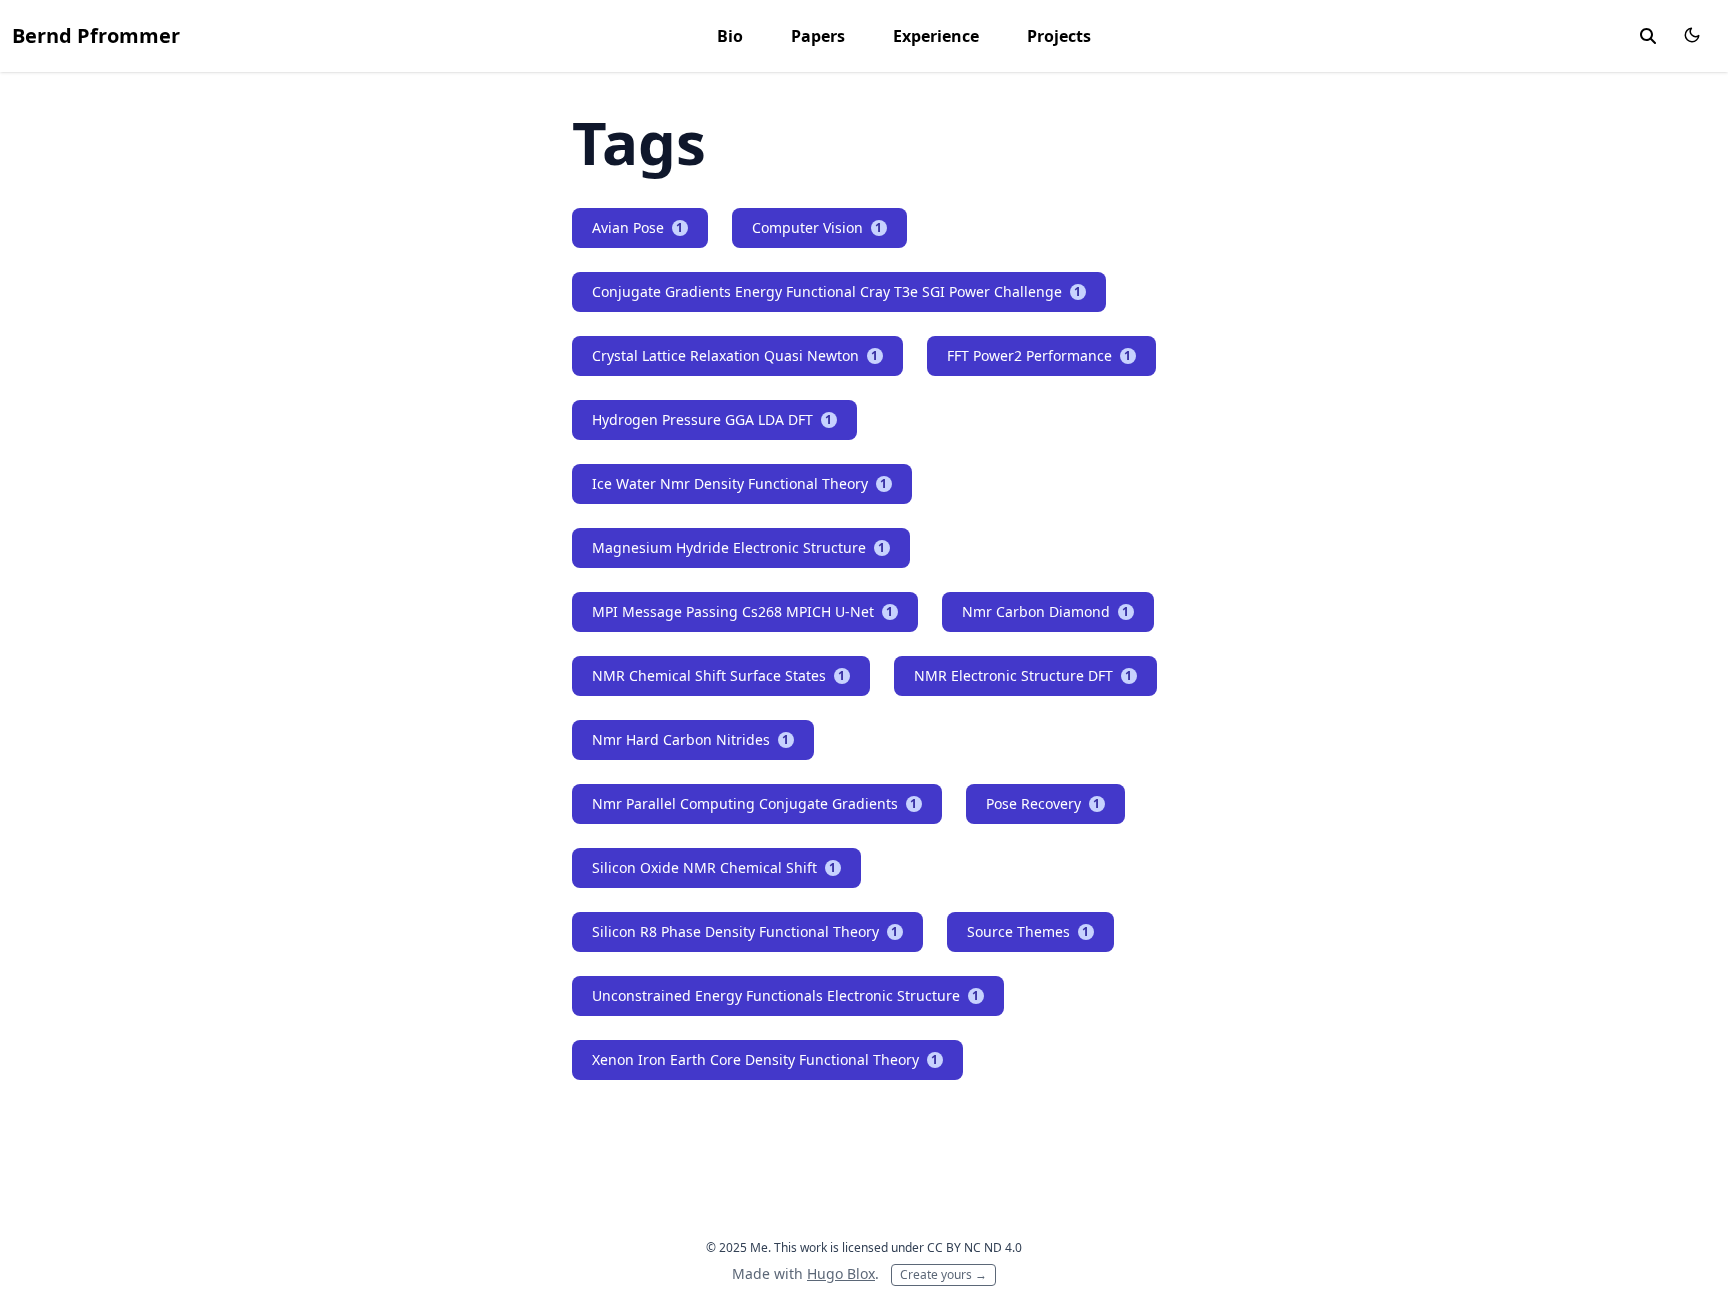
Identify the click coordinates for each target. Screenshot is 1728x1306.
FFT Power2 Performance (1039, 355)
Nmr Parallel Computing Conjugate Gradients (755, 803)
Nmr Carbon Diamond (1046, 611)
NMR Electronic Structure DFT (1023, 675)
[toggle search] (1648, 36)
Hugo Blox (841, 1273)
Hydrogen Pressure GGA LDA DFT (712, 419)
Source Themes (1028, 931)
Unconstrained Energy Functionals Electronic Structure (786, 995)
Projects (1059, 36)
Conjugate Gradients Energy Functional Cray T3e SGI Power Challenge (837, 291)
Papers (818, 36)
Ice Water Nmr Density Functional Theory (740, 483)
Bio (730, 36)
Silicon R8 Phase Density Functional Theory (745, 931)
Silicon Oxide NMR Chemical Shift (714, 867)
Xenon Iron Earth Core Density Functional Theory (765, 1059)
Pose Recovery (1043, 803)
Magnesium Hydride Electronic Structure (739, 547)
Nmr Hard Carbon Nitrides (691, 739)
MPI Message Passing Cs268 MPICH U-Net (743, 611)
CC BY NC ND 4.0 (974, 1247)
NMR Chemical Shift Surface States (719, 675)
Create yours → (943, 1274)
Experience (936, 36)
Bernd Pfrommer (96, 35)
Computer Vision (817, 227)
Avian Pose (638, 227)
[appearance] (1692, 35)
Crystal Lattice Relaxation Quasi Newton (735, 355)
